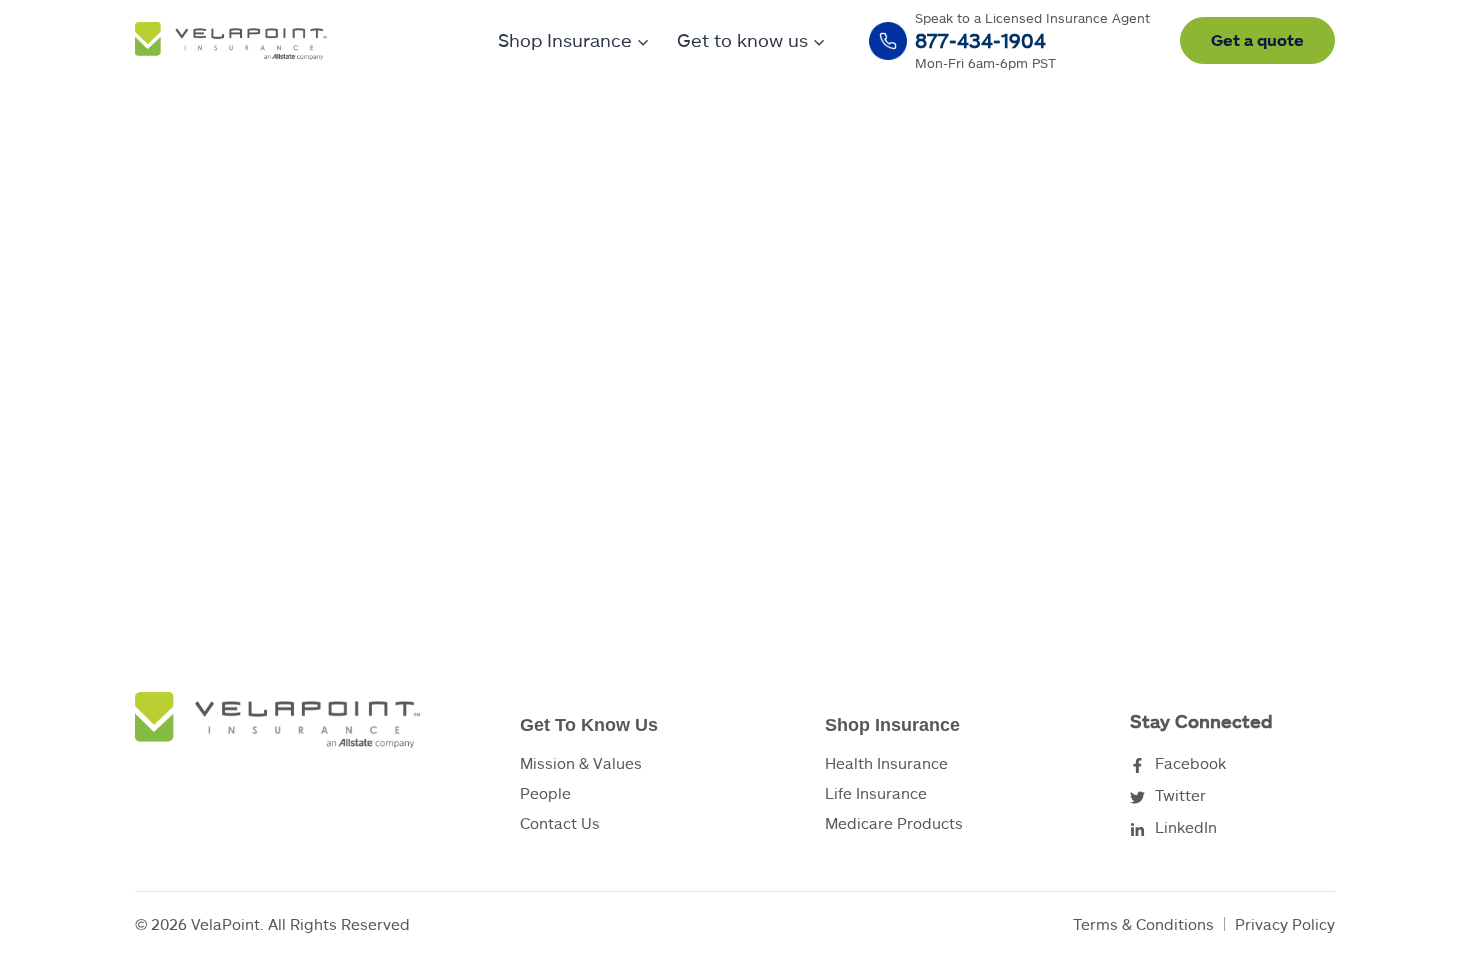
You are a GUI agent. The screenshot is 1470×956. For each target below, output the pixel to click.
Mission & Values (581, 763)
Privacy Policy (1285, 924)
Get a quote (1257, 39)
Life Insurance (876, 793)
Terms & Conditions (1143, 924)
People (545, 793)
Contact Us (560, 823)
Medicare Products (894, 823)
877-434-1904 (980, 40)
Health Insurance (886, 763)
